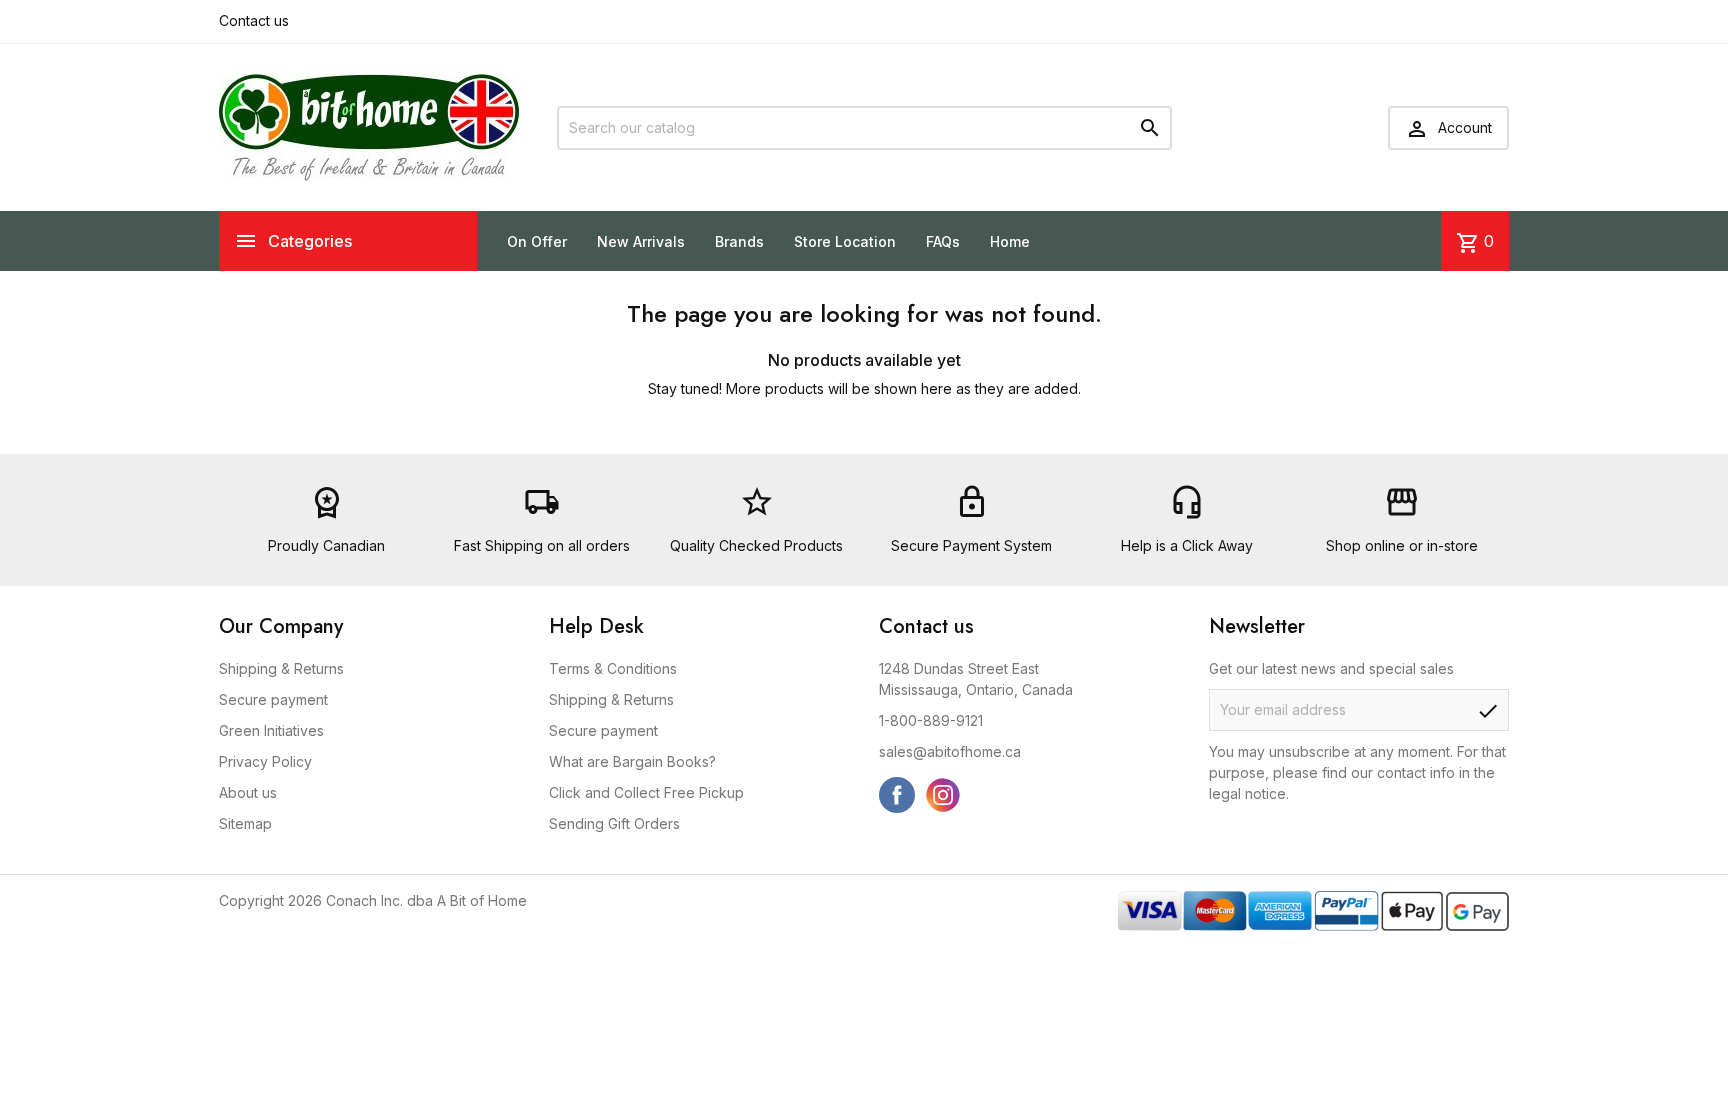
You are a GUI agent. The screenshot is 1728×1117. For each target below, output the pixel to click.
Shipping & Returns (281, 668)
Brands (739, 241)
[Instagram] (943, 795)
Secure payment (273, 699)
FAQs (943, 241)
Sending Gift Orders (614, 823)
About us (248, 792)
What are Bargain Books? (632, 761)
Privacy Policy (265, 761)
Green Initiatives (271, 730)
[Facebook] (897, 795)
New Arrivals (641, 241)
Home (1010, 241)
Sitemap (245, 823)
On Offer (537, 241)
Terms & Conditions (613, 668)
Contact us (254, 20)
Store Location (845, 241)
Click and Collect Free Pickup (646, 792)
